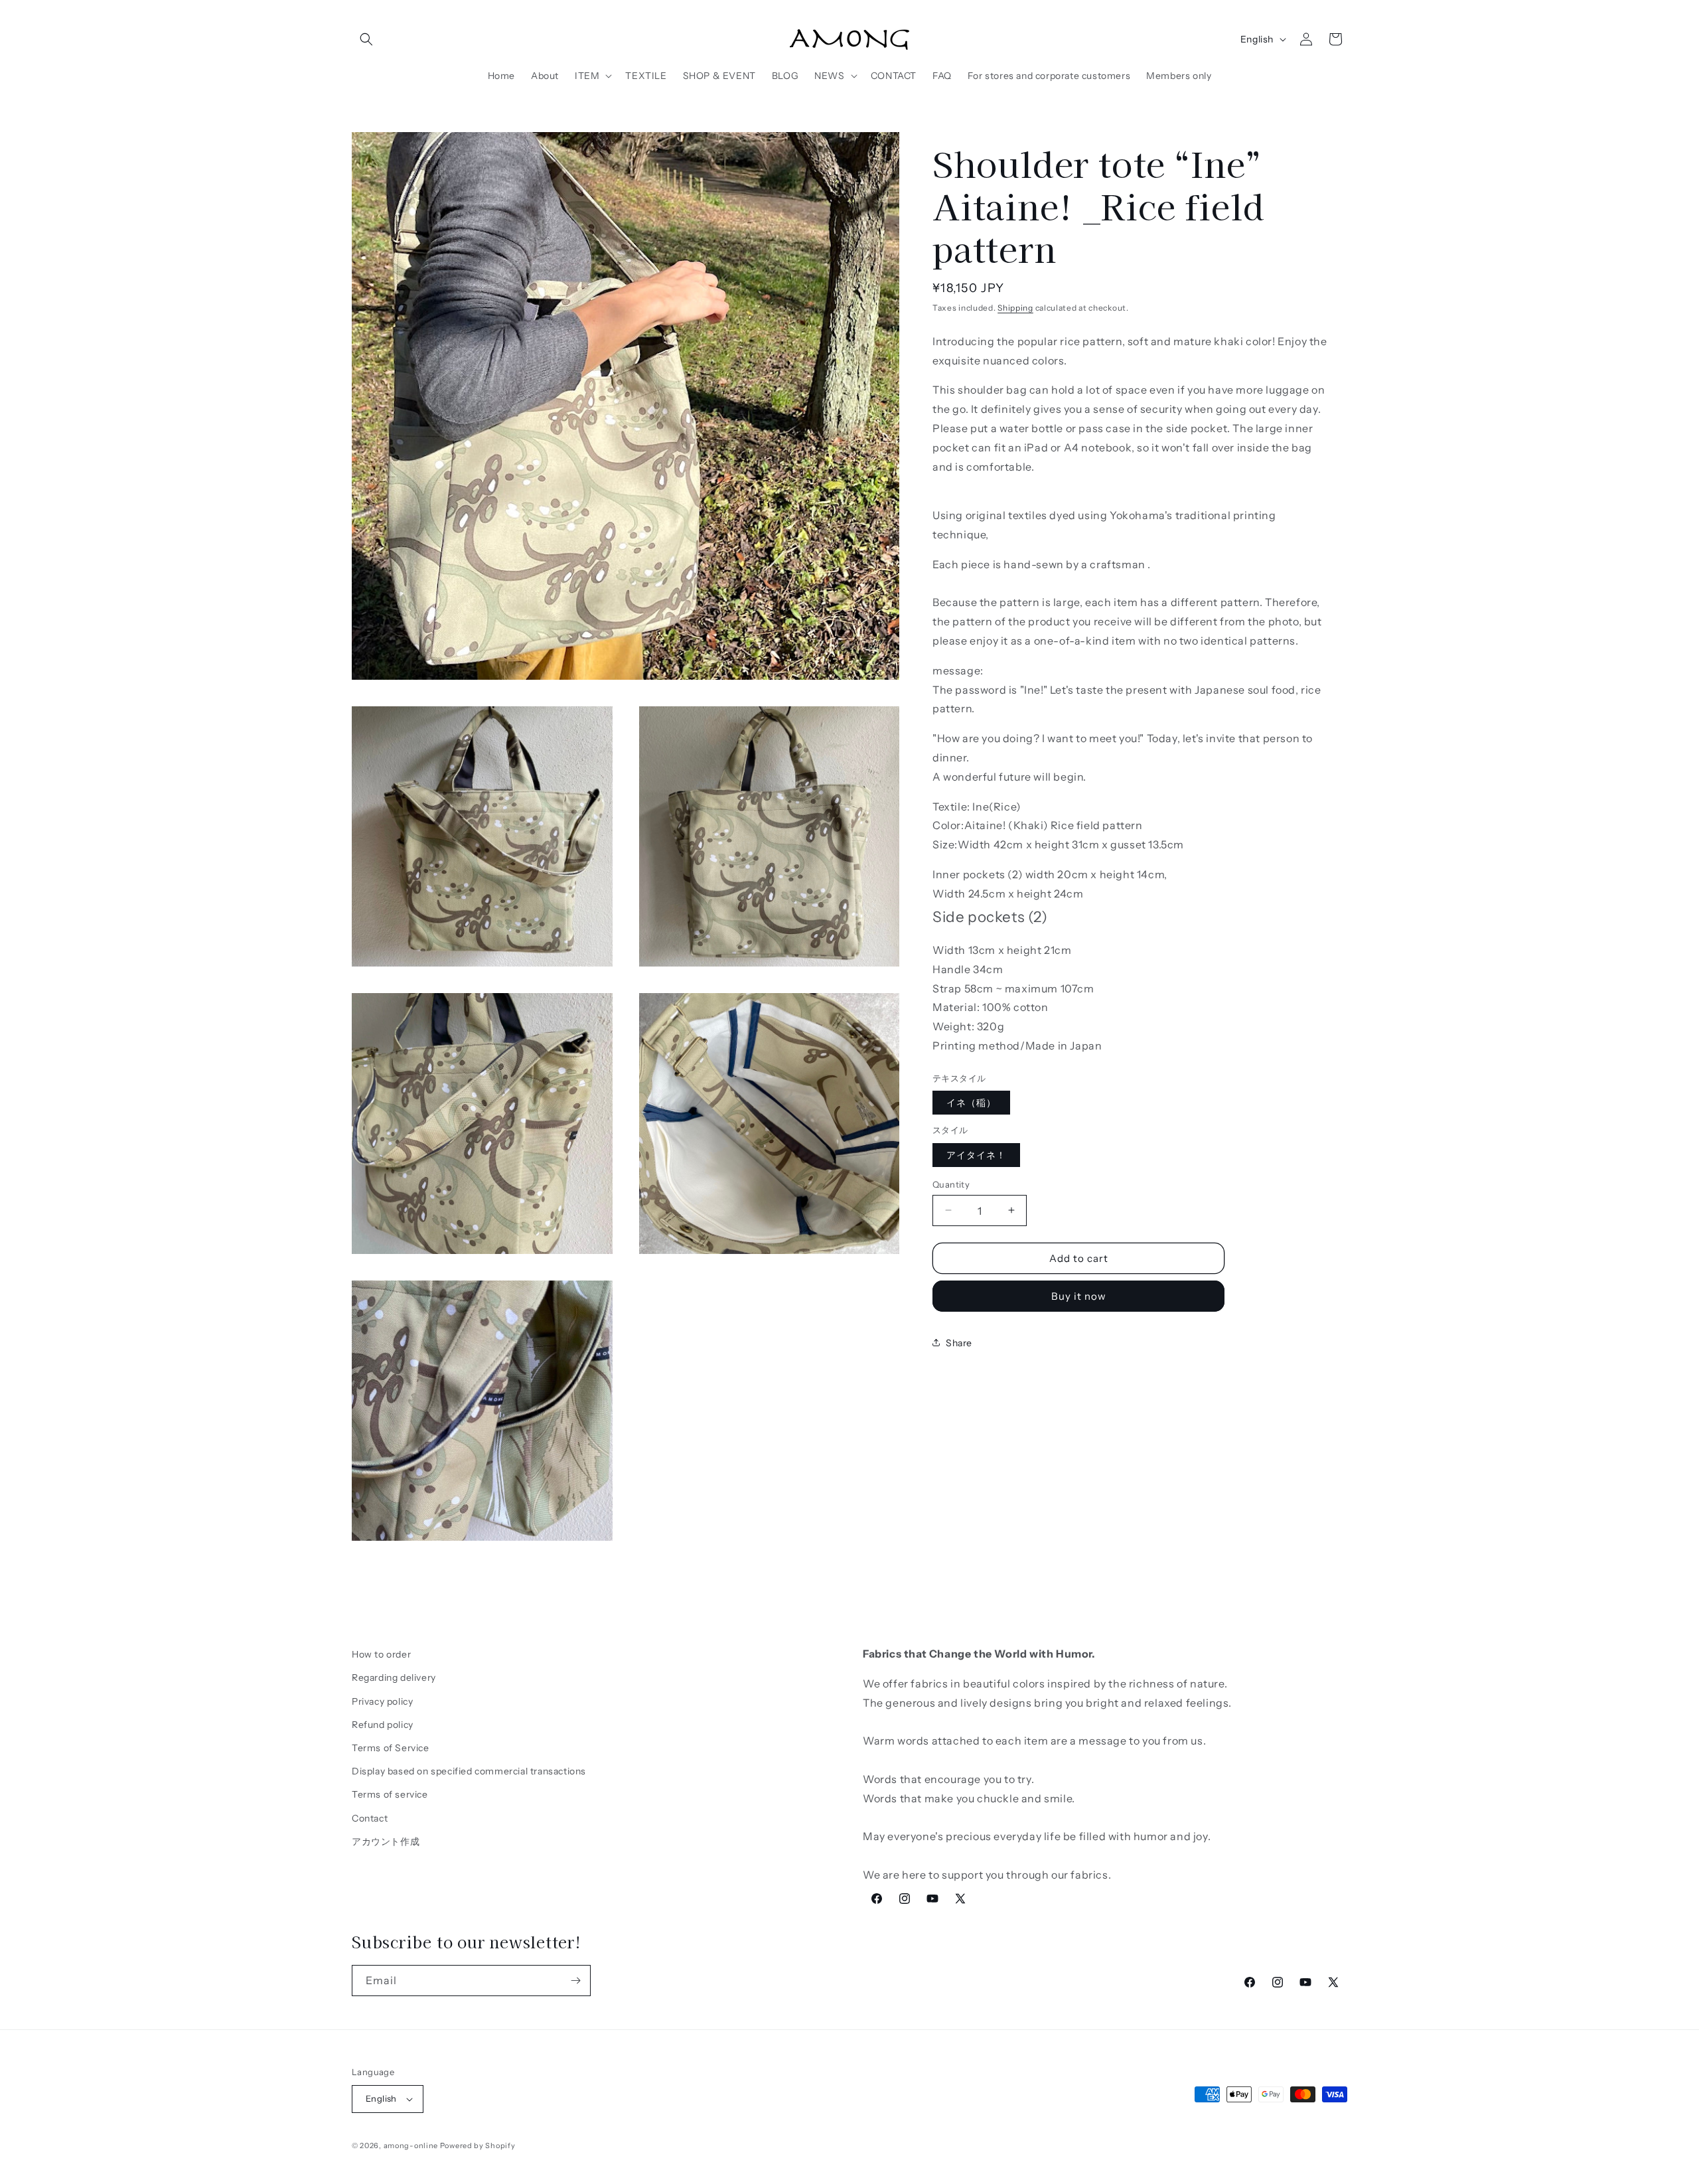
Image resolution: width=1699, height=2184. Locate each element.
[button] (366, 39)
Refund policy (383, 1725)
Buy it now (1079, 1295)
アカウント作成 (386, 1841)
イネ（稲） (971, 1102)
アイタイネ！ (976, 1154)
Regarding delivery (394, 1677)
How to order (381, 1654)
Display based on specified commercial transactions (469, 1771)
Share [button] (959, 1342)
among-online (411, 2145)
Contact (370, 1818)
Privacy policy (382, 1701)
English (1257, 39)
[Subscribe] (575, 1981)
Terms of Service (391, 1748)
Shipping (1015, 308)
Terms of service (390, 1794)
